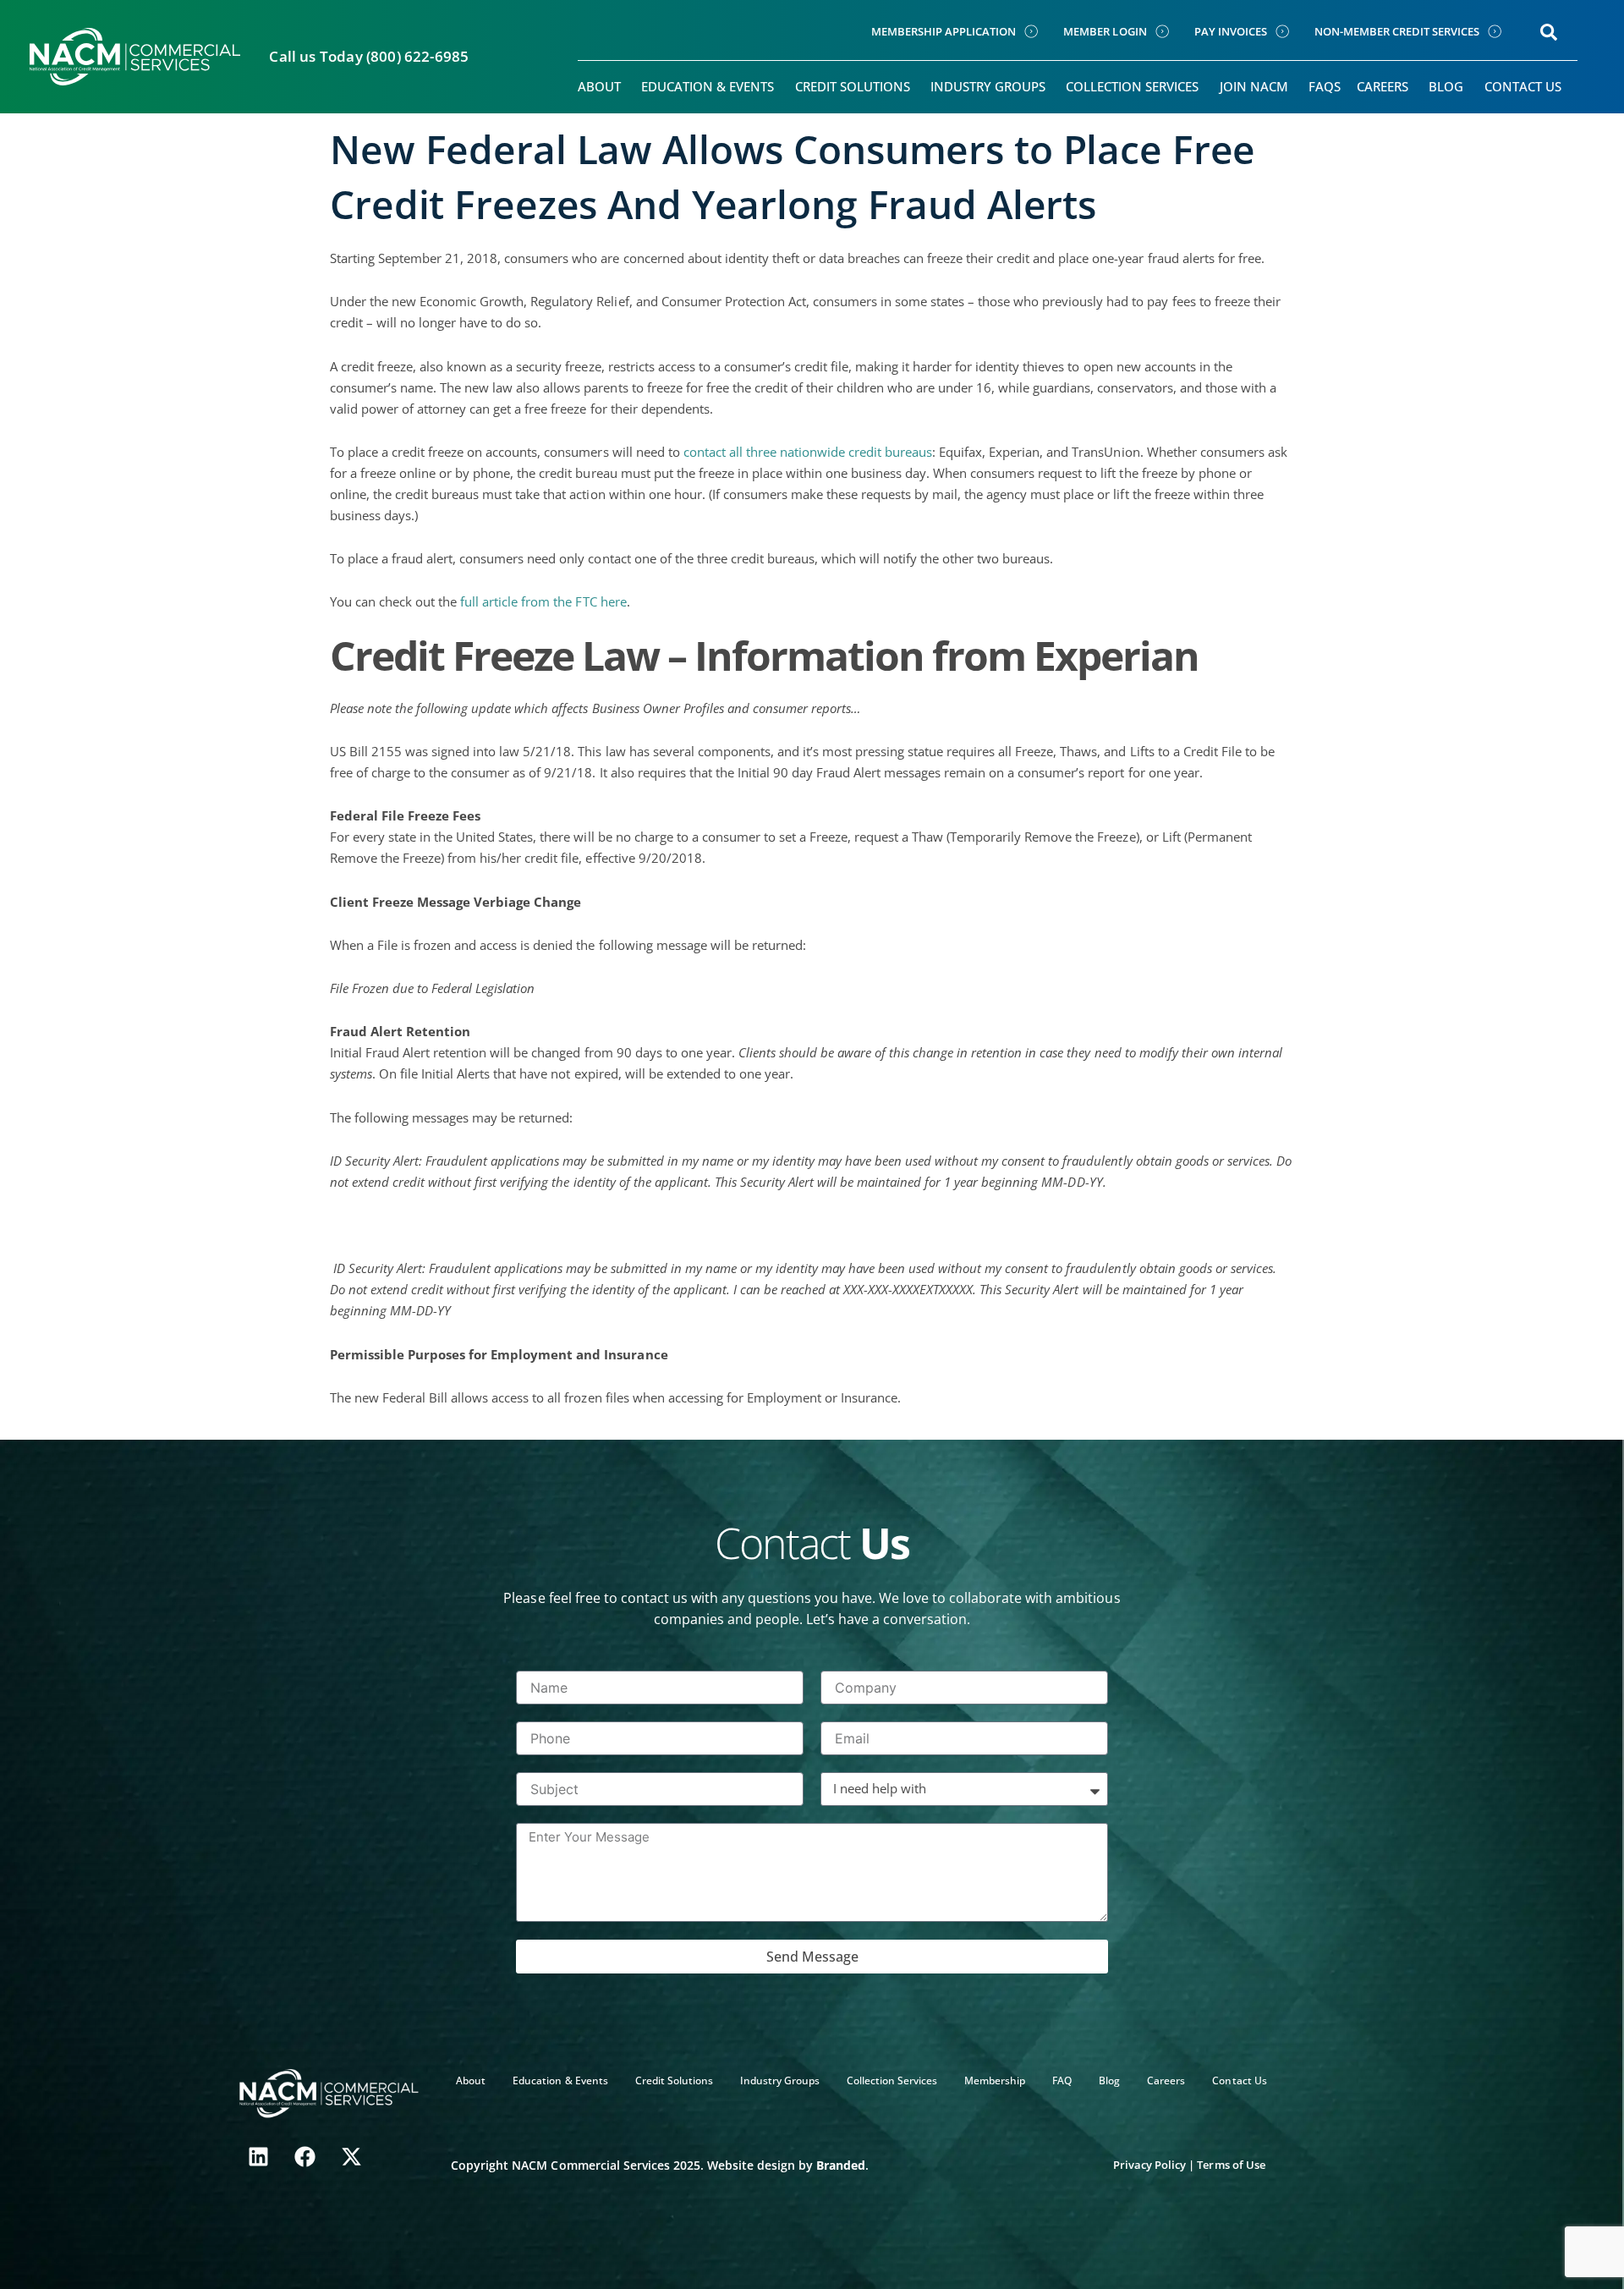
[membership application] (1031, 31)
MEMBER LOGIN (1105, 31)
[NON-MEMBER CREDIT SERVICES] (1495, 31)
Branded (841, 2165)
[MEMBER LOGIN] (1162, 31)
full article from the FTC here (543, 601)
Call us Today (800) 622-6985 (369, 56)
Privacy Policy (1149, 2165)
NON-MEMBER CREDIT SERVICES (1397, 31)
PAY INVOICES (1231, 31)
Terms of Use (1231, 2165)
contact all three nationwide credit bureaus (808, 452)
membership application (944, 31)
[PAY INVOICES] (1282, 31)
